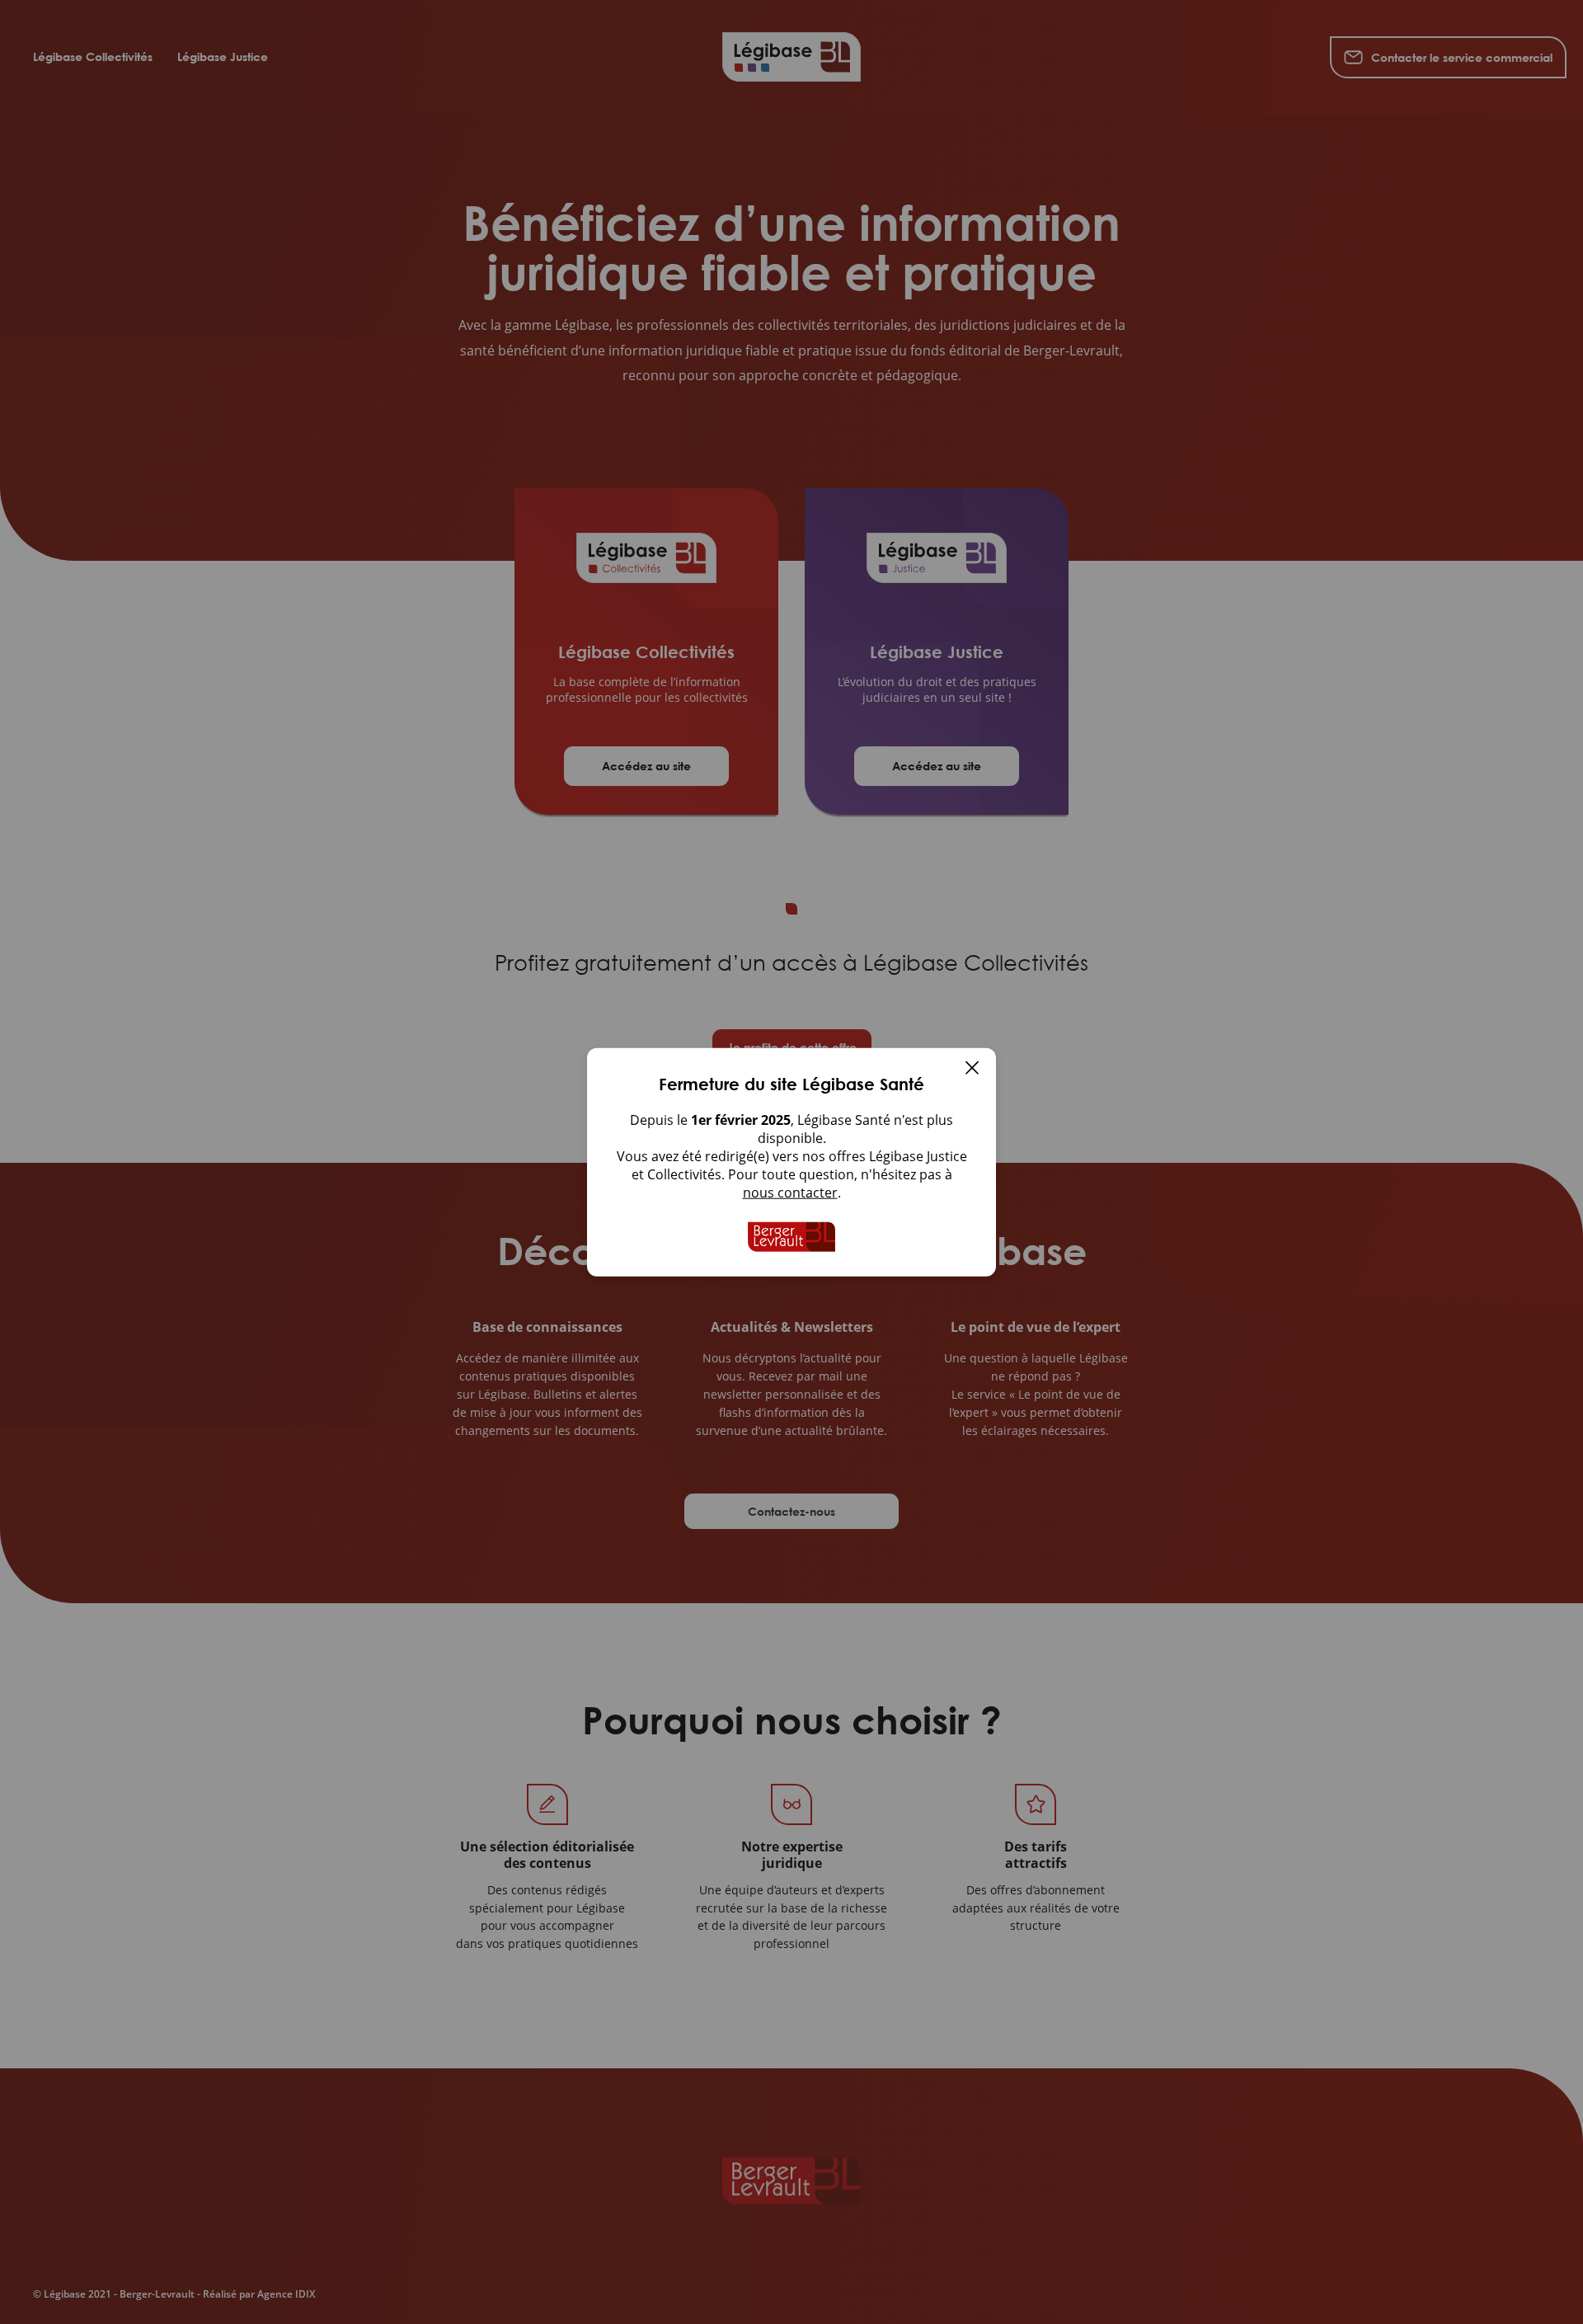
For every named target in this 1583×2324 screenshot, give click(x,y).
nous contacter (790, 1193)
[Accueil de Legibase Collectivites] (791, 1237)
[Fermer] (972, 1070)
